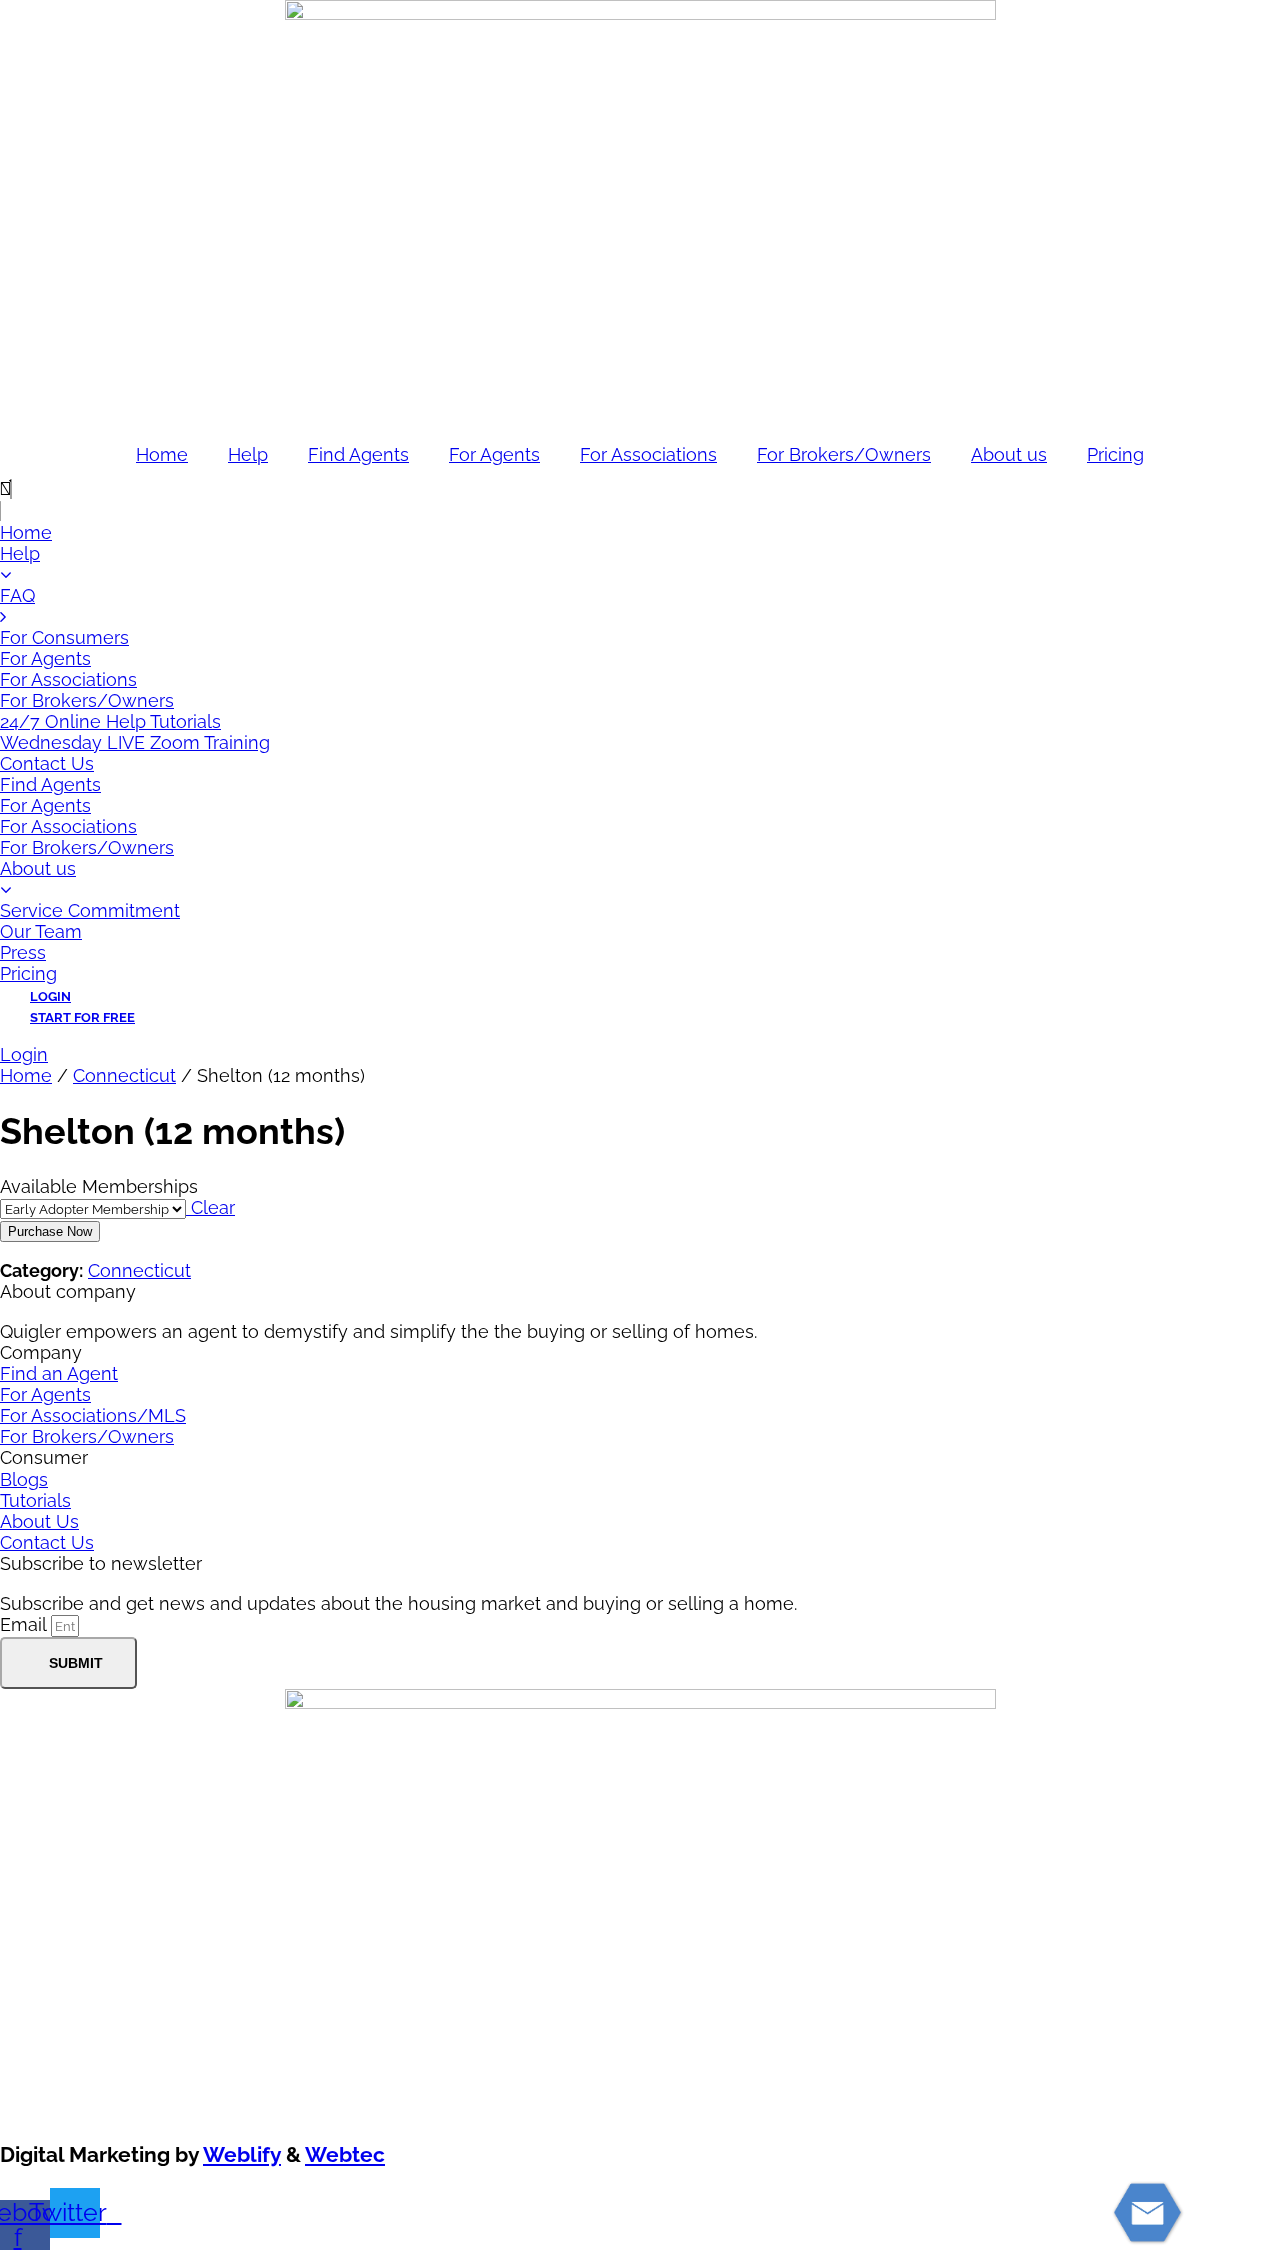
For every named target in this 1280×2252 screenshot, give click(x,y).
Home (162, 454)
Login (24, 1054)
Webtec (345, 2154)
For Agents (494, 454)
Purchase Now (50, 1231)
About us (1009, 454)
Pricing (1115, 454)
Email (25, 1624)
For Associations (648, 454)
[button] (640, 489)
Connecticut (124, 1075)
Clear (210, 1207)
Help (248, 454)
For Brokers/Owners (844, 454)
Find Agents (358, 454)
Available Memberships (99, 1186)
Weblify (242, 2154)
